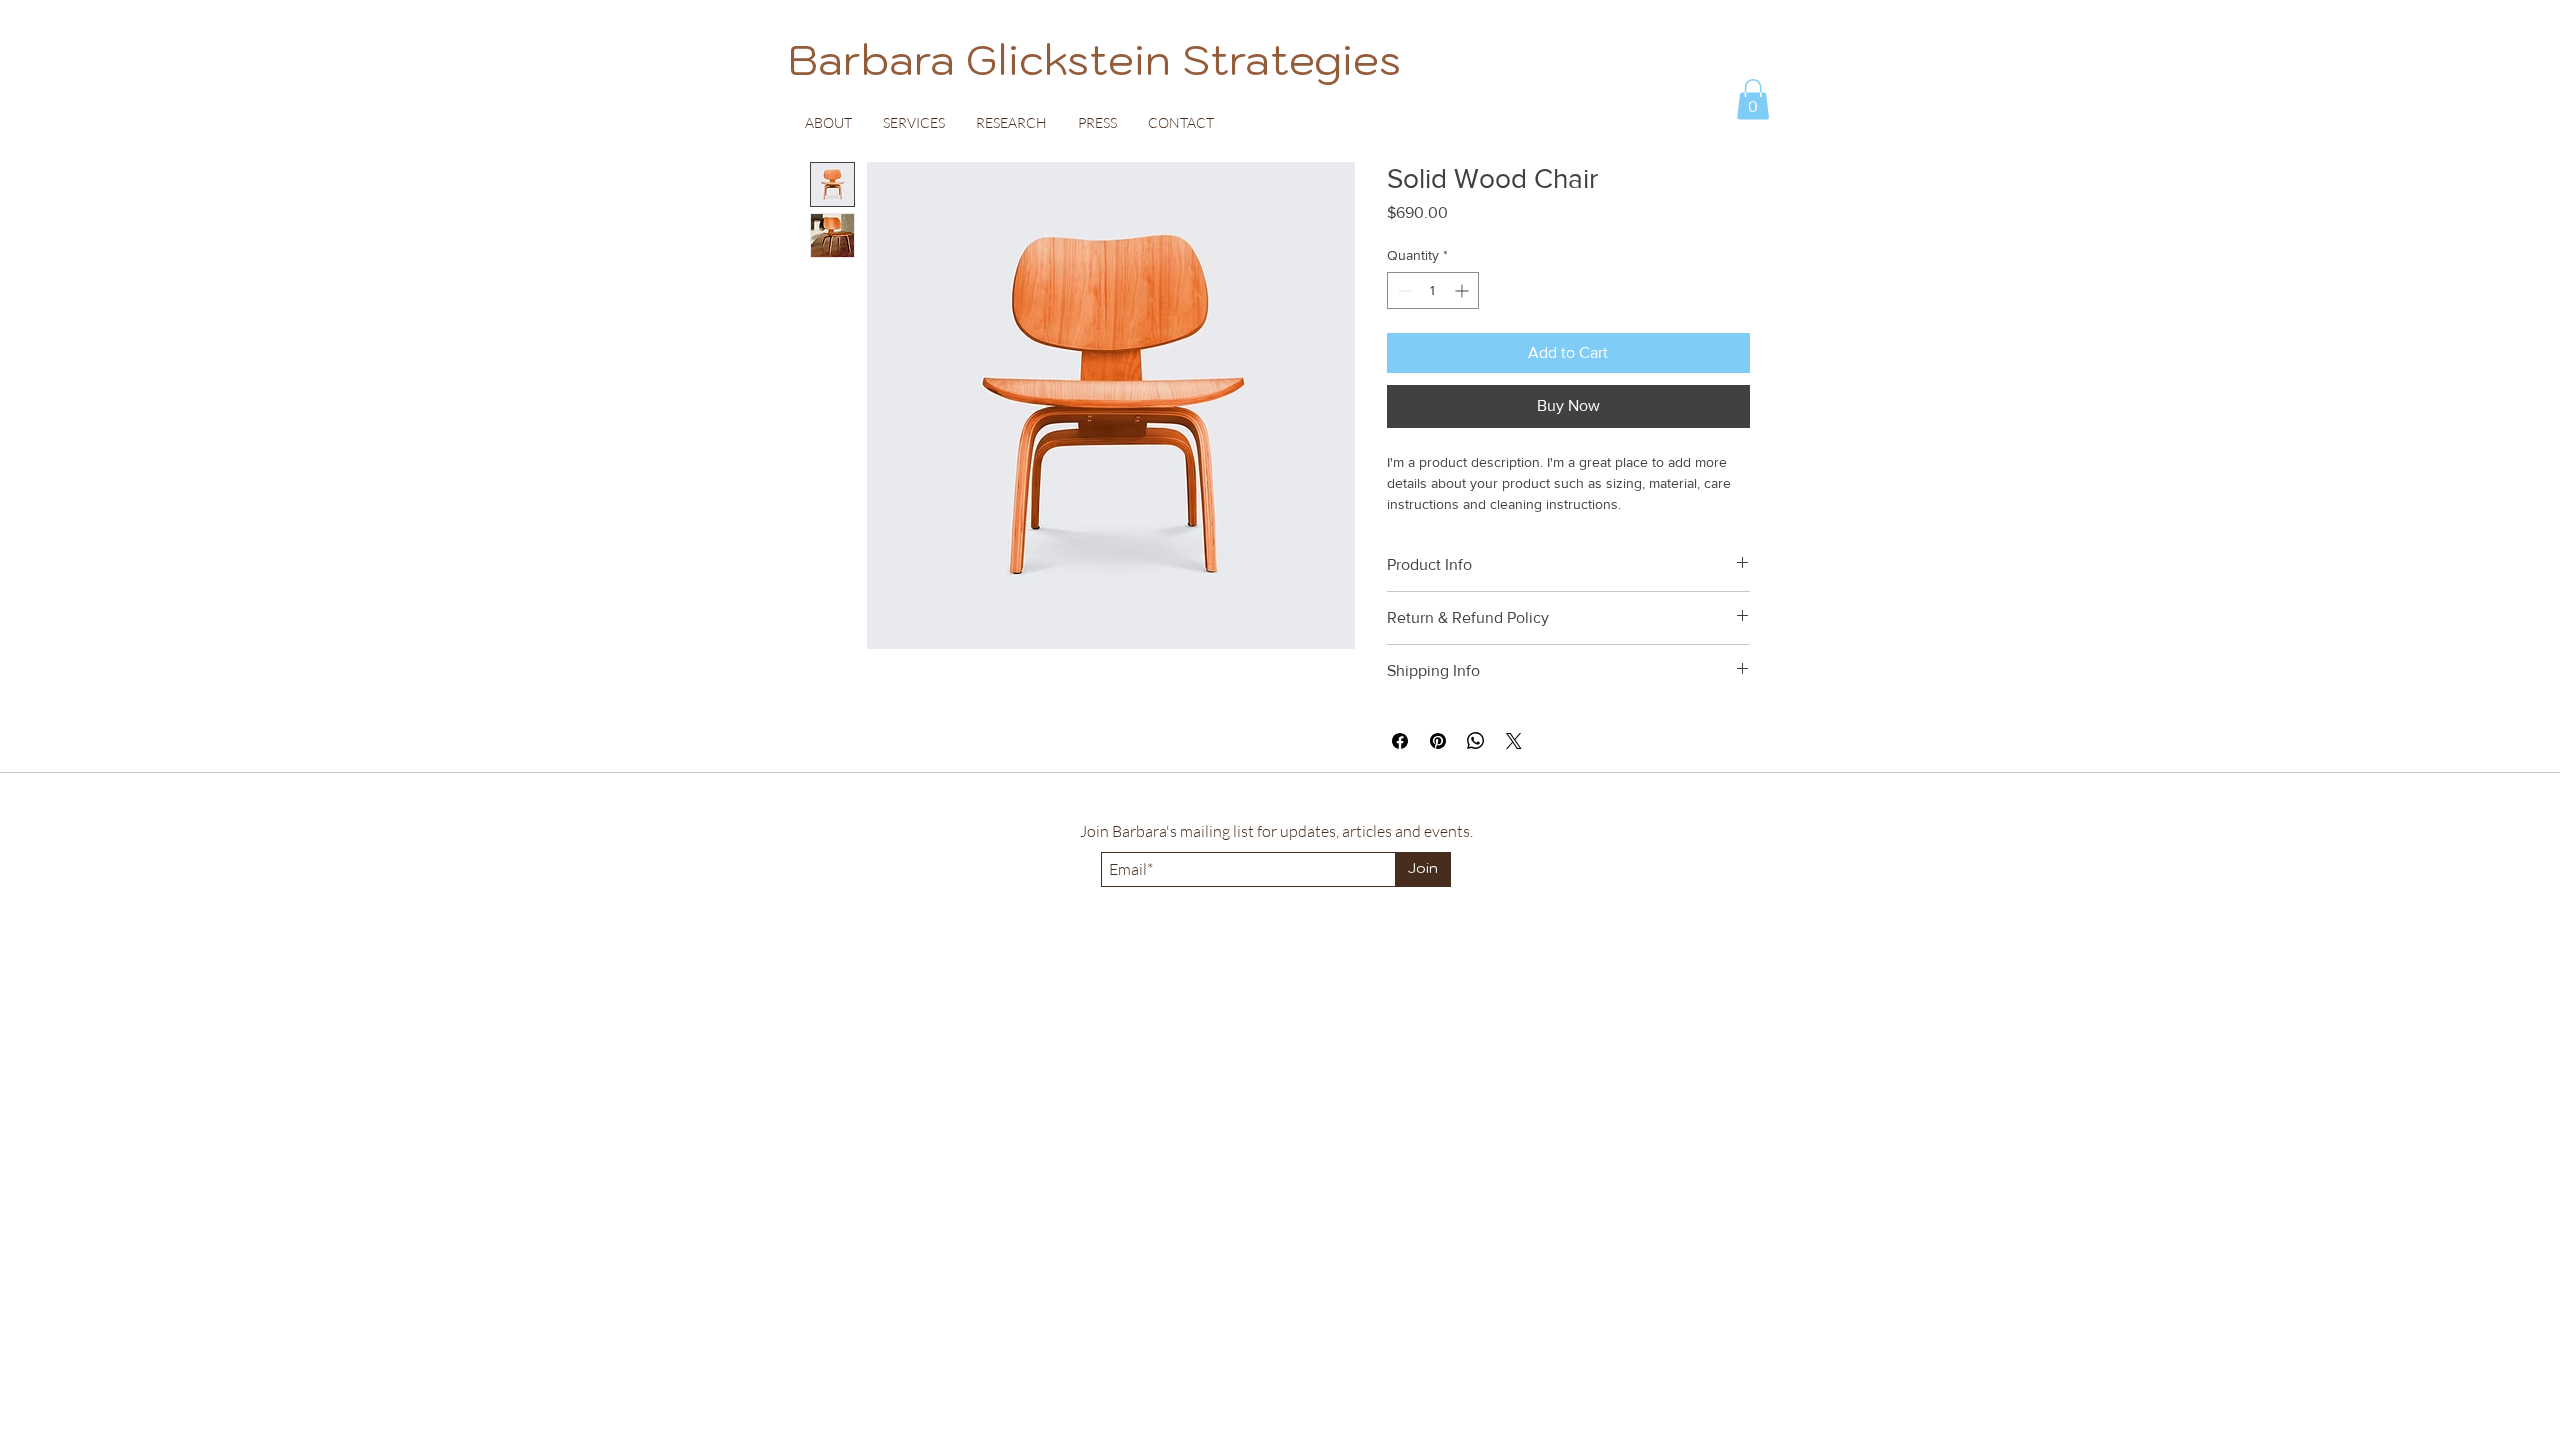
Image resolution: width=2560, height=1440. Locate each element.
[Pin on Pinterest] (1438, 741)
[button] (1753, 99)
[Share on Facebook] (1400, 741)
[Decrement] (1402, 290)
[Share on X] (1514, 741)
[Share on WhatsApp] (1476, 741)
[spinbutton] (1433, 290)
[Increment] (1463, 290)
